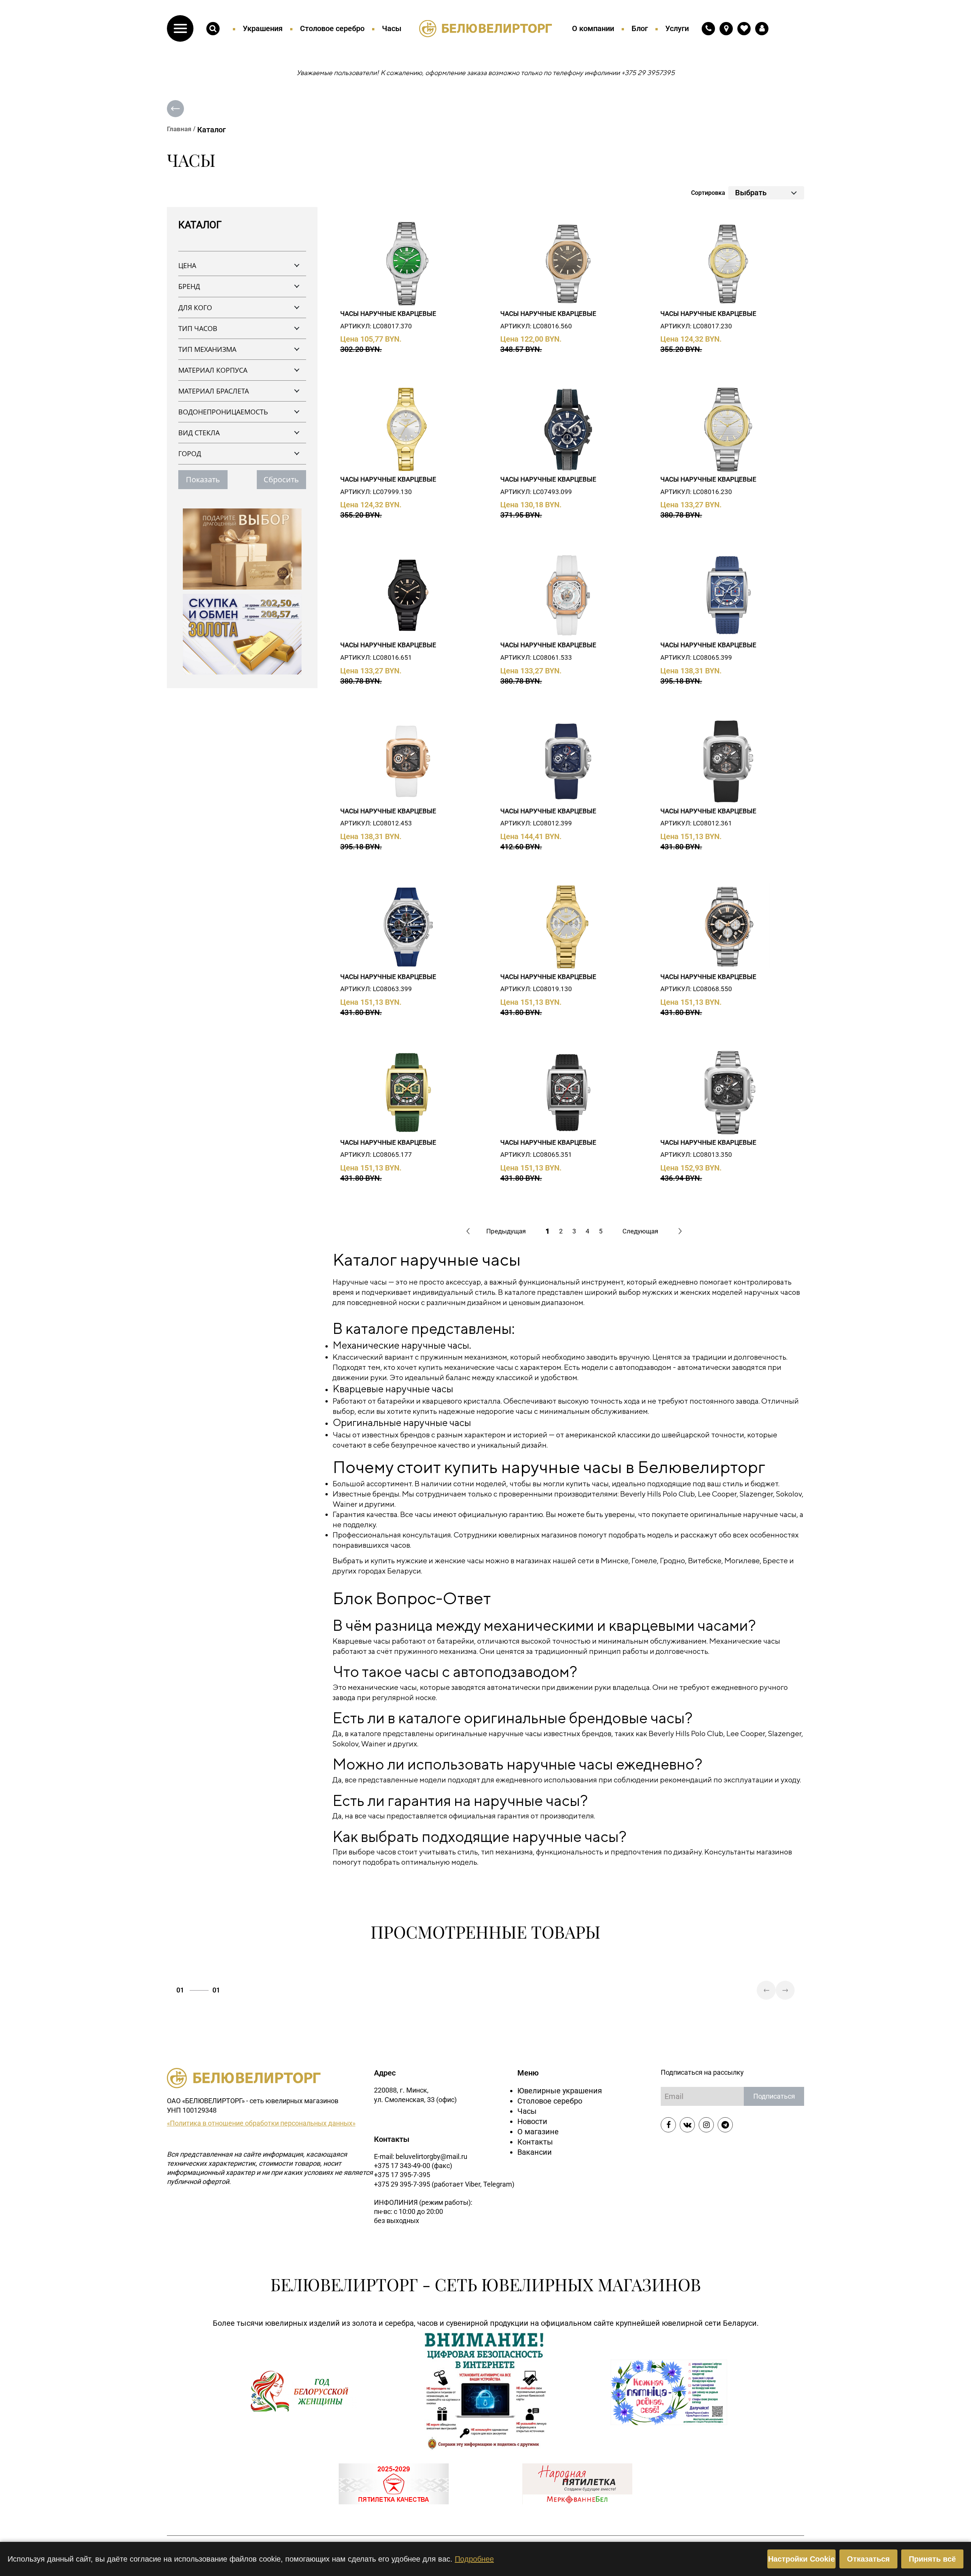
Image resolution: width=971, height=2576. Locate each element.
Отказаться (868, 2559)
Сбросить (281, 479)
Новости (532, 2121)
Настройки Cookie (801, 2559)
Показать (203, 479)
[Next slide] (785, 1990)
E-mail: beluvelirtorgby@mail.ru (421, 2156)
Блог (640, 28)
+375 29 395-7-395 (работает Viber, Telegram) (444, 2184)
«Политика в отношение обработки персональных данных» (261, 2123)
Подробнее (474, 2559)
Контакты (535, 2142)
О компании (593, 28)
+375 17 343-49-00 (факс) (413, 2166)
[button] (180, 28)
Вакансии (535, 2152)
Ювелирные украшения (560, 2091)
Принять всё (932, 2559)
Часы (392, 28)
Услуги (677, 28)
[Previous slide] (766, 1990)
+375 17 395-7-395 (402, 2175)
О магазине (538, 2132)
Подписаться (774, 2096)
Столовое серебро (332, 28)
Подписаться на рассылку (702, 2072)
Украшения (263, 28)
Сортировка (708, 193)
